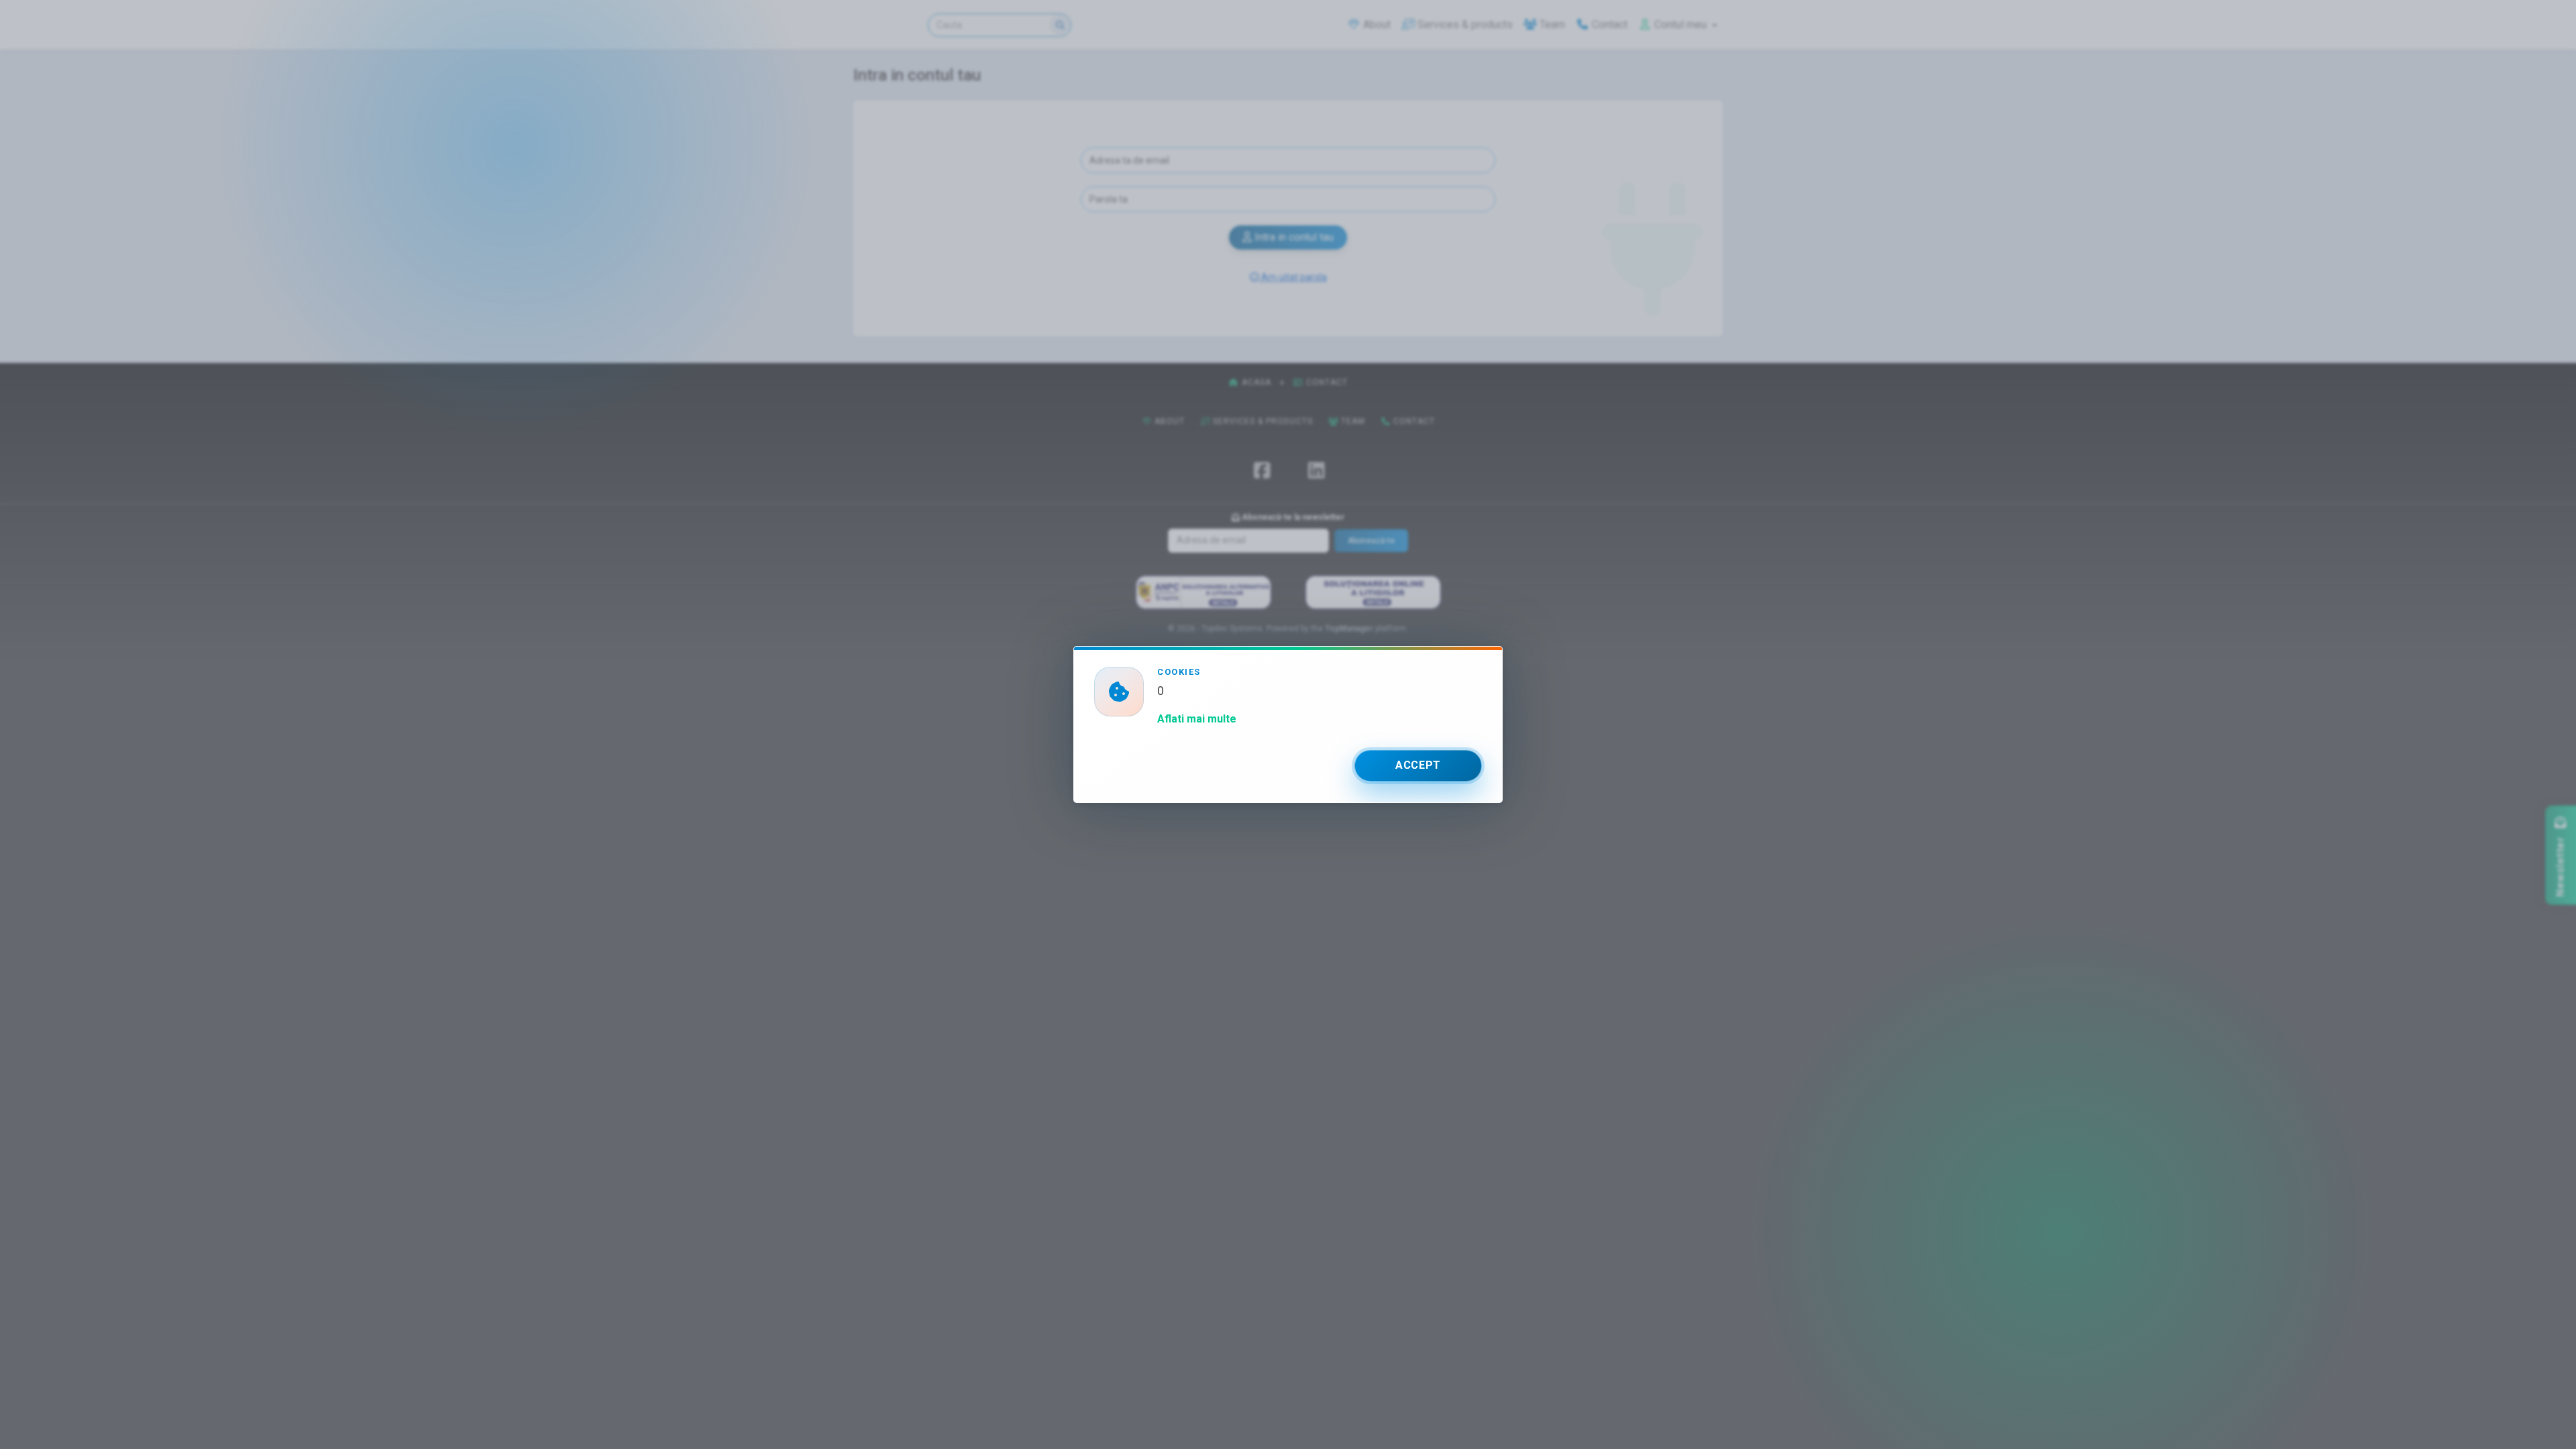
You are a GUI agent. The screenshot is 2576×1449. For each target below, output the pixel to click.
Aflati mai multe (1197, 719)
